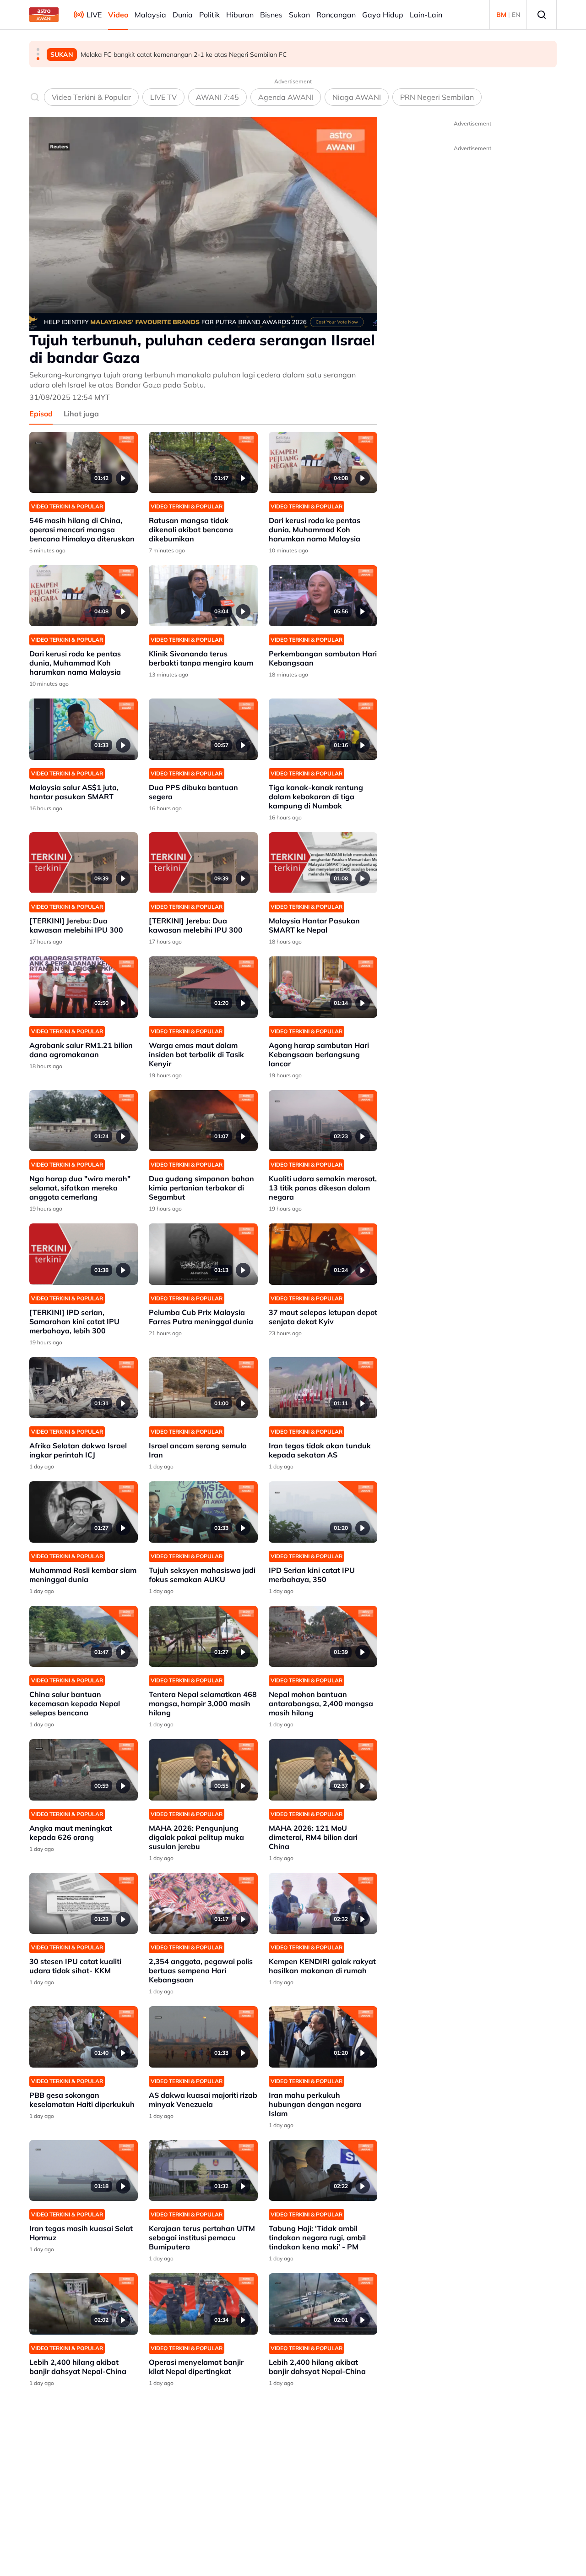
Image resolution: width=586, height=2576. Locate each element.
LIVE (94, 15)
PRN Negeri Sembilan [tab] (437, 97)
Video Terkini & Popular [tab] (91, 97)
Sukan (299, 15)
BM (501, 15)
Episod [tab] (41, 414)
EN (516, 15)
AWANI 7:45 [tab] (217, 97)
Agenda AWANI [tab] (286, 97)
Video (118, 15)
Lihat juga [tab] (81, 414)
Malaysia (150, 15)
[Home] (44, 15)
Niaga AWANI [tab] (357, 97)
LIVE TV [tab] (163, 97)
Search (542, 15)
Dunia (183, 15)
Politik (209, 15)
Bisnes (271, 15)
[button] (38, 49)
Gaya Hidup (383, 15)
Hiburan (240, 15)
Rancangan (336, 15)
